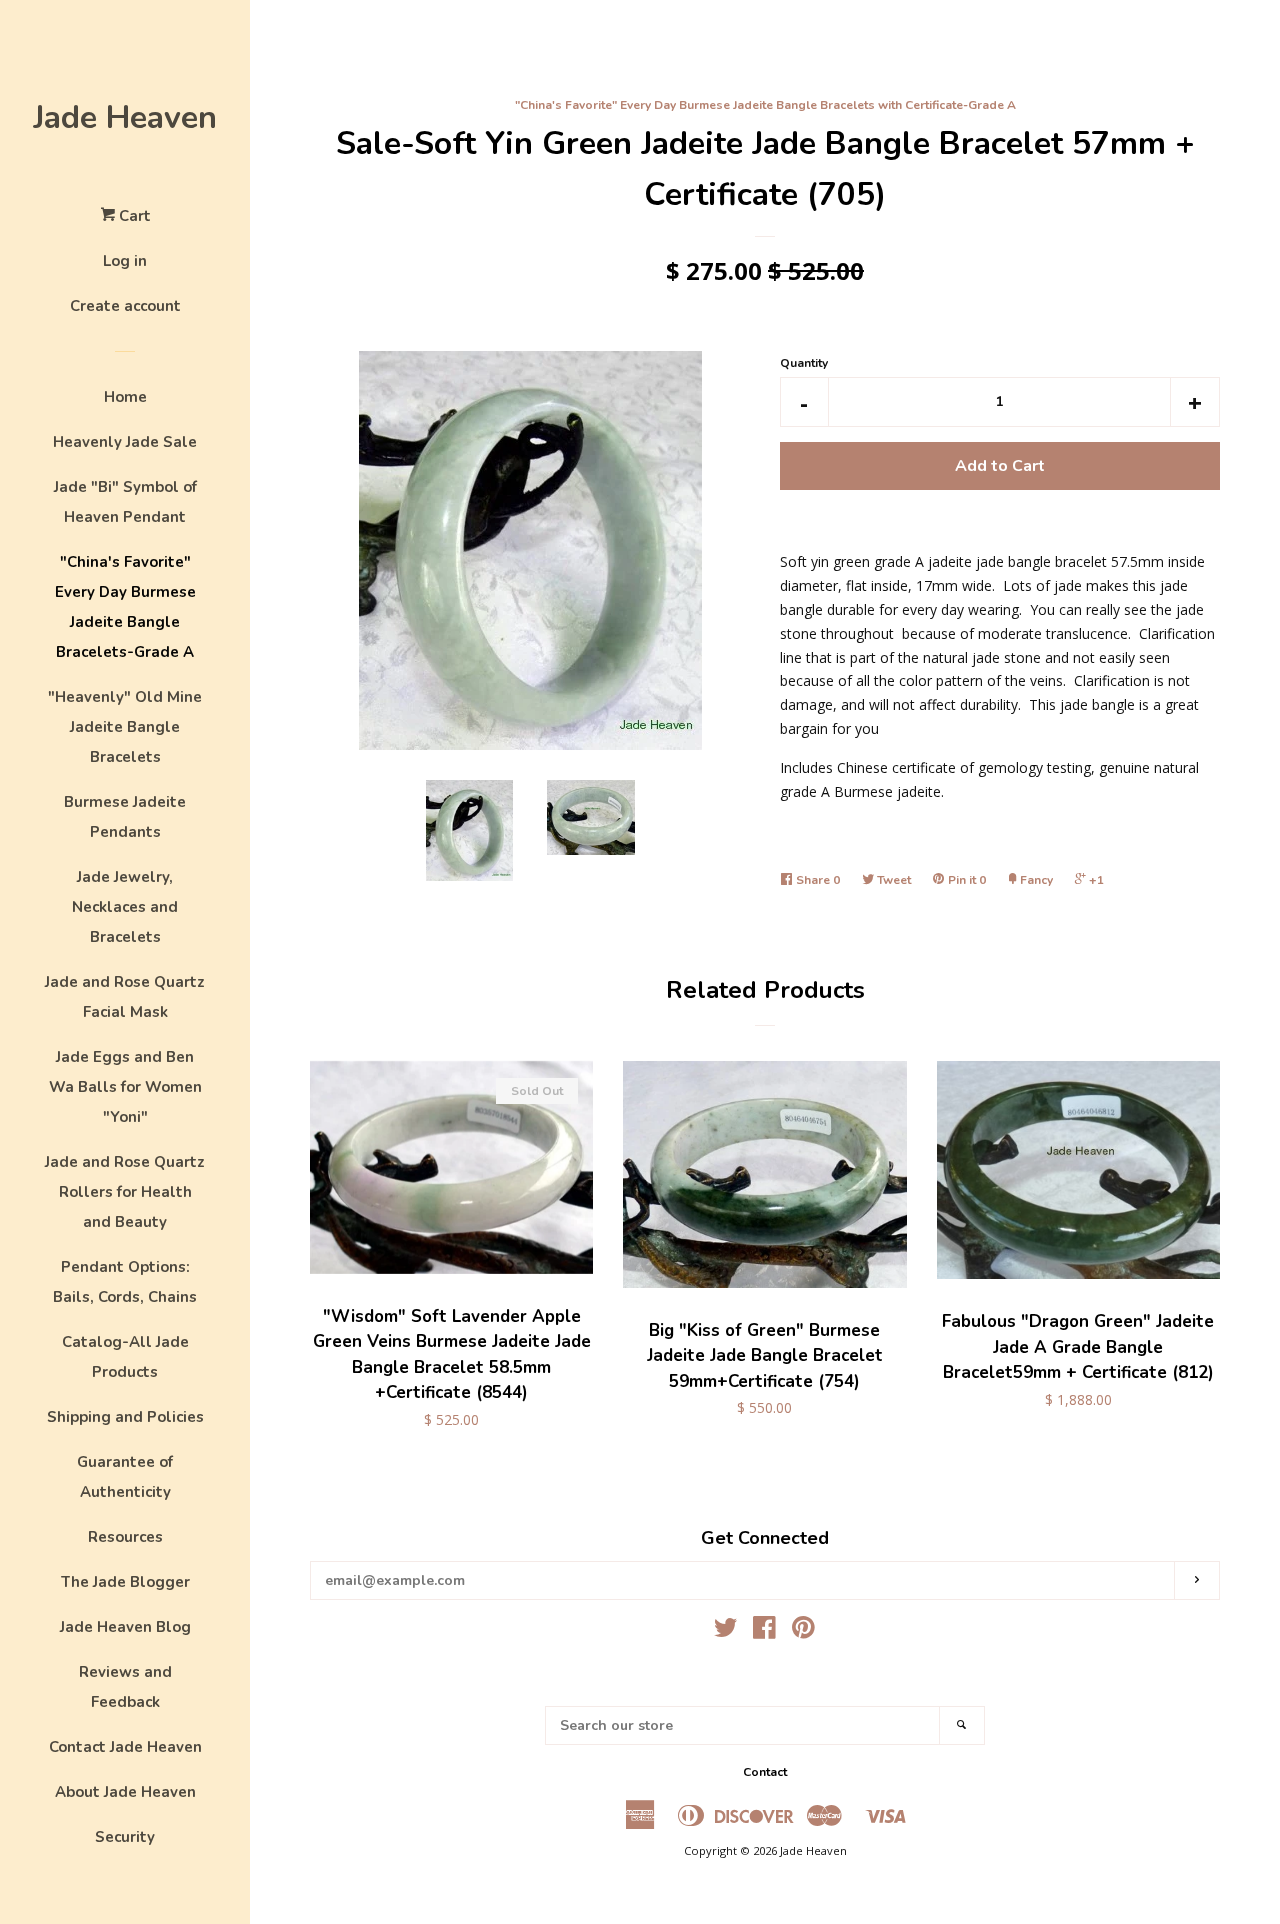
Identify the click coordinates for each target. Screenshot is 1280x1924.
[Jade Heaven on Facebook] (764, 1631)
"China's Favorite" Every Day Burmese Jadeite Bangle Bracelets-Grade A (125, 607)
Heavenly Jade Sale (125, 442)
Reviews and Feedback (125, 1687)
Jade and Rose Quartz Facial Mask (125, 997)
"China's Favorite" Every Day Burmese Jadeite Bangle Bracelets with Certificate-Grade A (765, 105)
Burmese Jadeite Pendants (125, 817)
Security (125, 1837)
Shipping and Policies (125, 1417)
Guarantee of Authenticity (125, 1477)
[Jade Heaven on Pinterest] (803, 1631)
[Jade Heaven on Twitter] (726, 1631)
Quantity (804, 363)
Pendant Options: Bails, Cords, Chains (125, 1282)
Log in (125, 261)
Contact (765, 1772)
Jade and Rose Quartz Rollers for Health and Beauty (125, 1192)
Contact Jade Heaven (125, 1747)
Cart (133, 216)
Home (125, 397)
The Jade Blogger (125, 1582)
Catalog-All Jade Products (125, 1357)
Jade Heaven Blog (125, 1627)
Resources (125, 1537)
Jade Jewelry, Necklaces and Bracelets (125, 907)
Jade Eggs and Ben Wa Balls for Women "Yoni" (125, 1087)
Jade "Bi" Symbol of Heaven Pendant (125, 502)
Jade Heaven (125, 117)
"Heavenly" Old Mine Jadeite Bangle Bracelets (125, 727)
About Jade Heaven (125, 1792)
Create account (125, 306)
